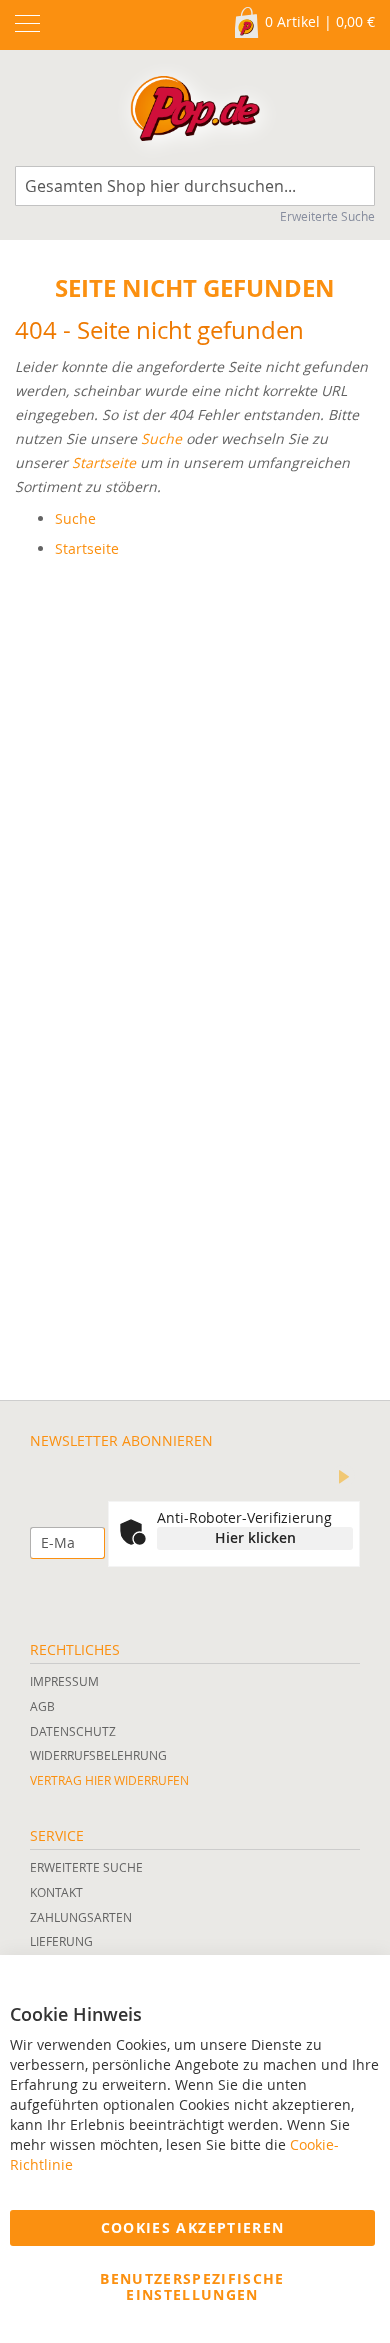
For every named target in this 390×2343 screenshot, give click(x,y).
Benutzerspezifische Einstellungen (192, 2286)
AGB (42, 1706)
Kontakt (56, 1892)
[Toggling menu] (27, 23)
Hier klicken (255, 1537)
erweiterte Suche (86, 1867)
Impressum (64, 1681)
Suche (161, 438)
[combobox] (195, 186)
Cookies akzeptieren (193, 2227)
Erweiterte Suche (327, 216)
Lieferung (61, 1941)
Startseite (104, 462)
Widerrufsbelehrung (98, 1755)
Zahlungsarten (81, 1917)
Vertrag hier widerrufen (109, 1780)
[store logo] (195, 113)
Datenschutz (73, 1731)
